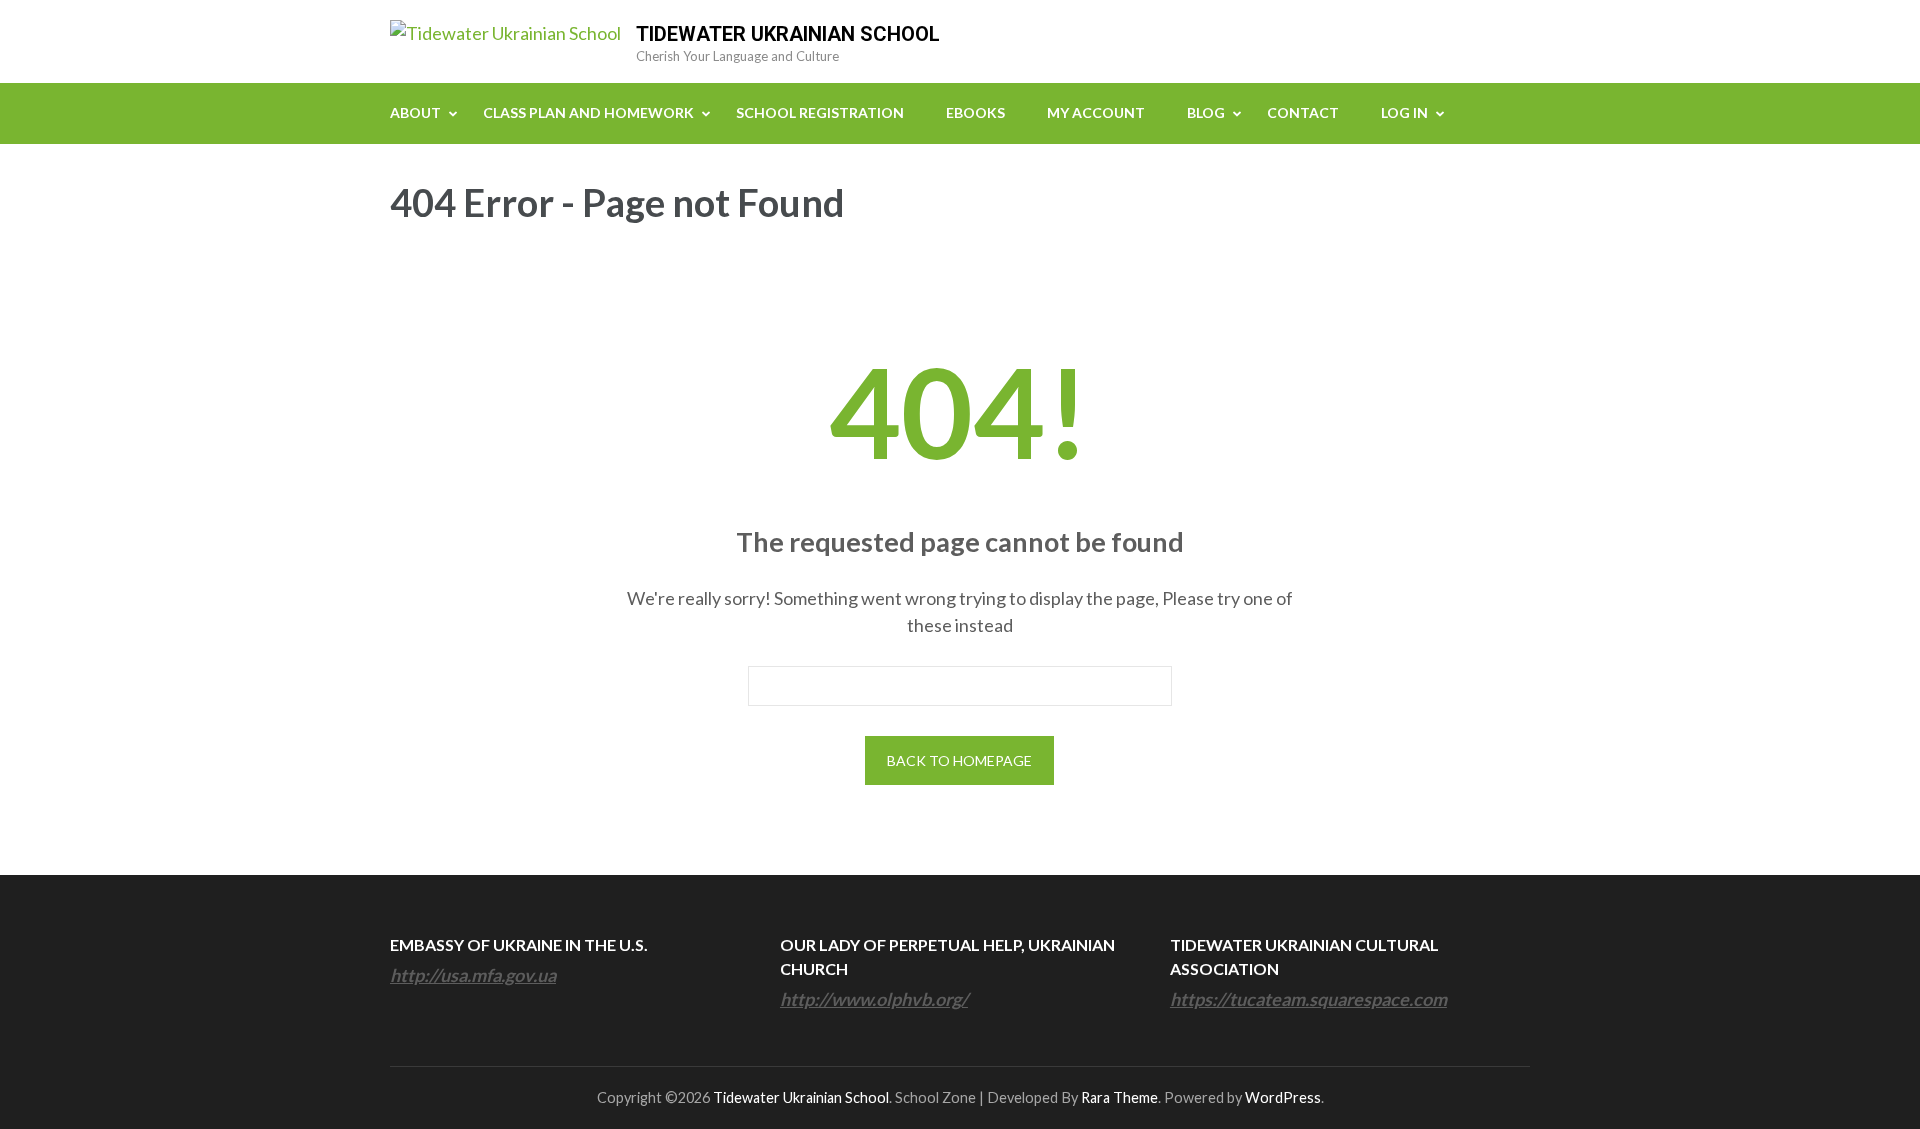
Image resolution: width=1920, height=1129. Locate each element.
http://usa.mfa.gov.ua (473, 975)
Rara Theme (1119, 1097)
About (415, 112)
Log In (1404, 112)
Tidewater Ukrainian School (788, 34)
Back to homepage (959, 760)
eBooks (975, 112)
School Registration (820, 112)
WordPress (1283, 1097)
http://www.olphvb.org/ (874, 999)
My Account (1096, 112)
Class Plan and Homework (588, 112)
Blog (1206, 112)
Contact (1303, 112)
